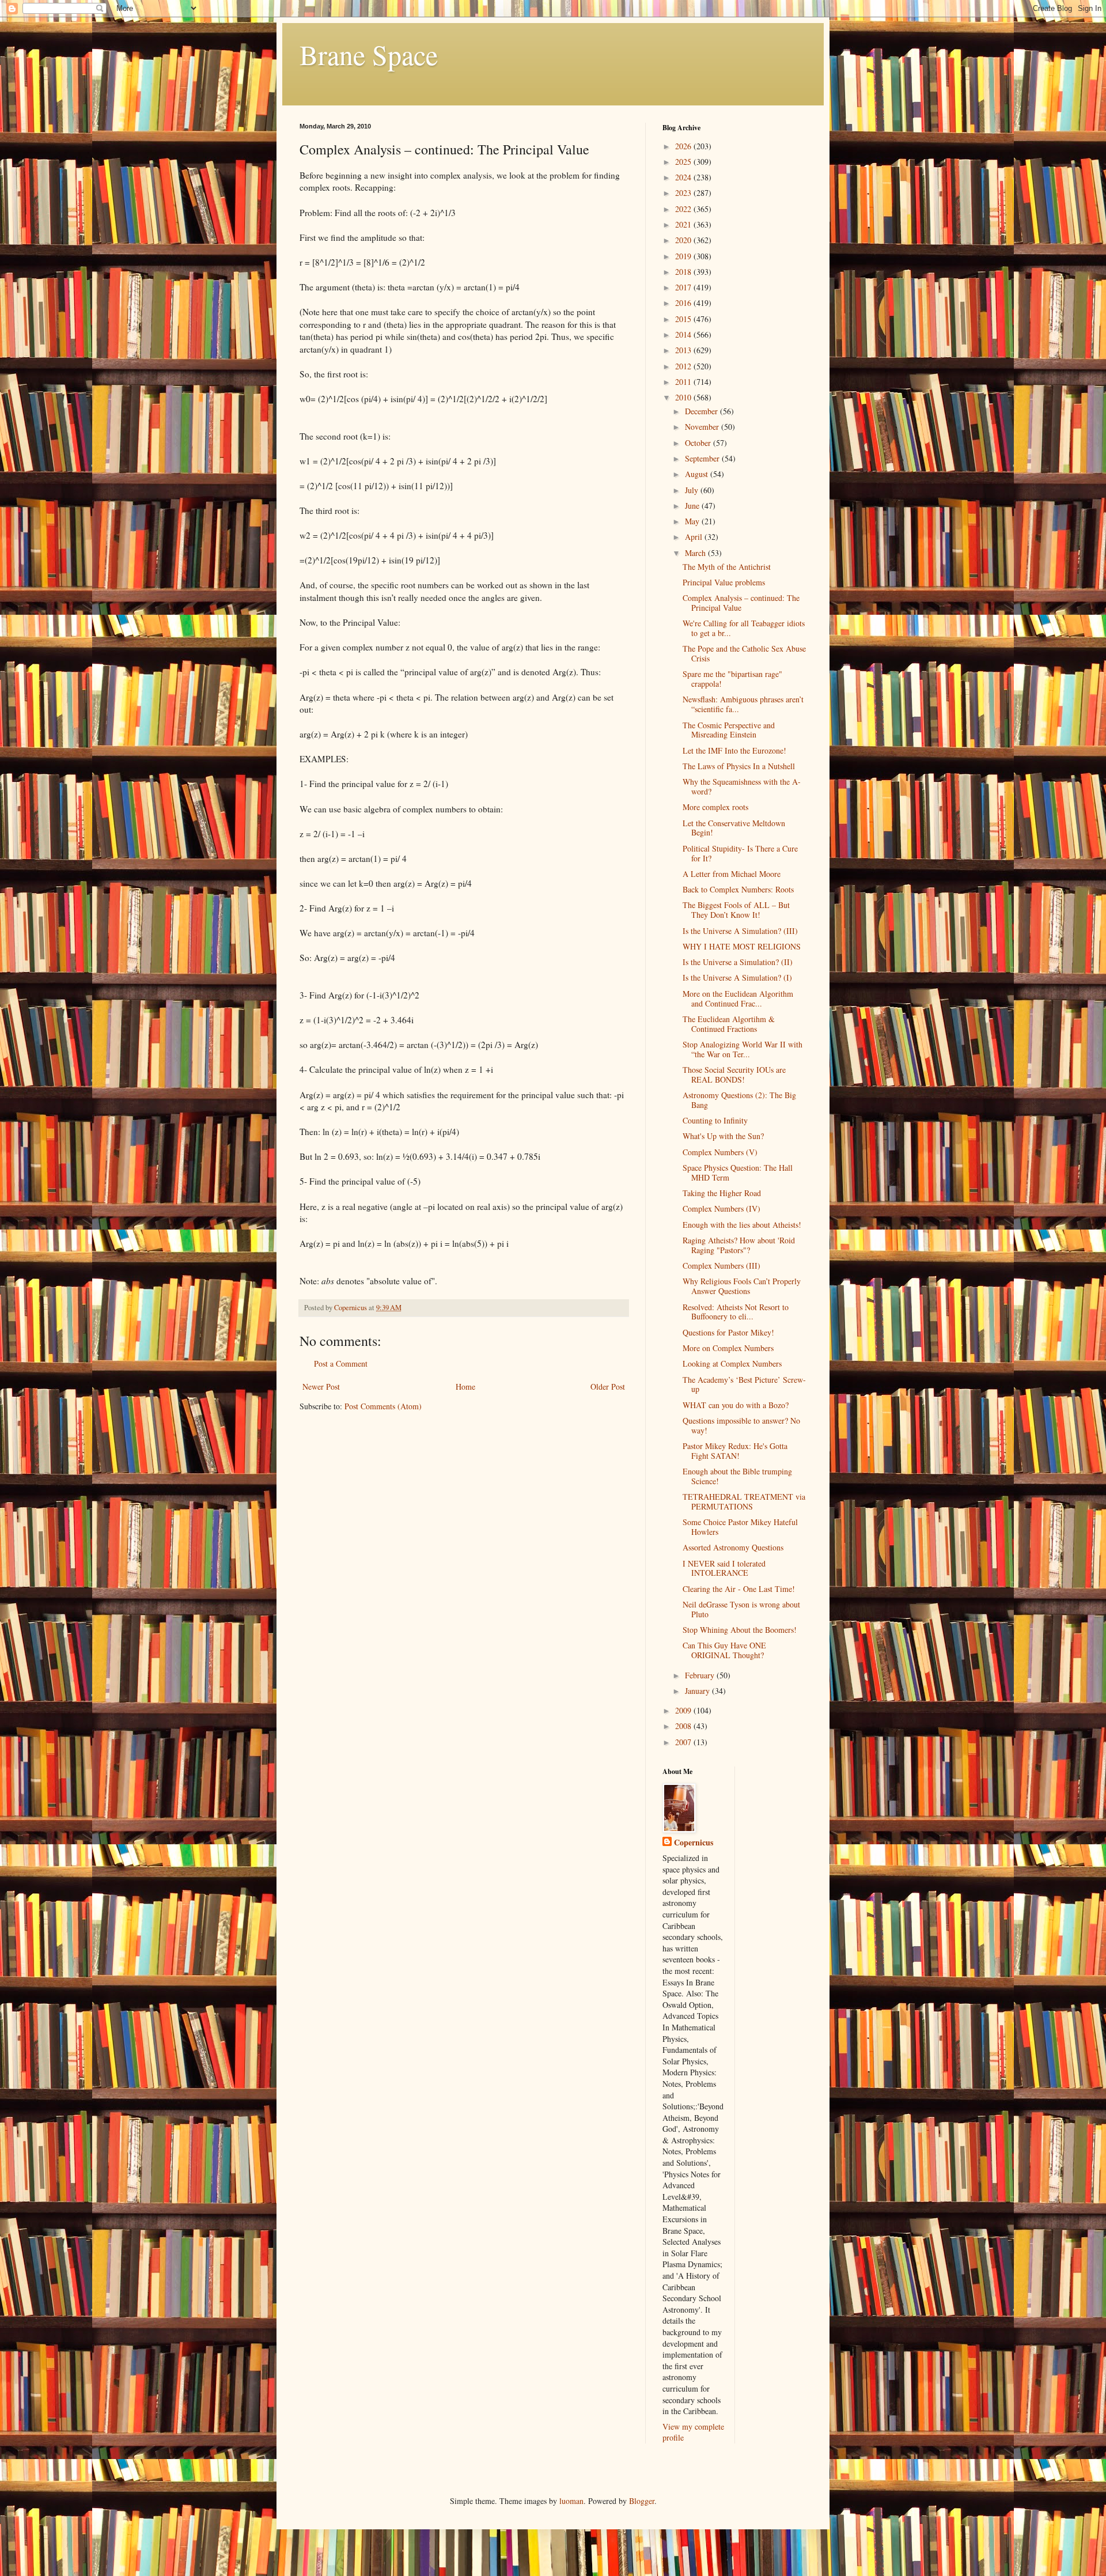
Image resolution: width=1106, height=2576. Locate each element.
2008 (684, 1726)
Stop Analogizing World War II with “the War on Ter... (743, 1049)
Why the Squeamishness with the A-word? (742, 786)
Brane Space (369, 54)
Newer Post (321, 1387)
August (698, 474)
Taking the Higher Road (722, 1193)
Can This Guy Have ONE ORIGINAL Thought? (724, 1650)
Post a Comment (341, 1363)
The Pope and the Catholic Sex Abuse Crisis (744, 653)
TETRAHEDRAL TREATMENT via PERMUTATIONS (744, 1501)
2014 (684, 334)
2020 (684, 240)
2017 (684, 287)
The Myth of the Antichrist (727, 567)
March (696, 553)
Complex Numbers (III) (721, 1266)
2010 (684, 397)
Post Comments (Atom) (383, 1406)
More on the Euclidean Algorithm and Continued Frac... (738, 998)
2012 (684, 366)
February (701, 1675)
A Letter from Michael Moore (732, 874)
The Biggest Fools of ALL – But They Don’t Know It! (736, 910)
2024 (684, 177)
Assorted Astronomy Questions (733, 1547)
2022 (684, 209)
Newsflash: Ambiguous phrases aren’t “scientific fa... (743, 704)
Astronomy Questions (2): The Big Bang (739, 1100)
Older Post (608, 1387)
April (695, 537)
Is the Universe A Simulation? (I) (737, 977)
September (703, 458)
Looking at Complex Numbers (732, 1363)
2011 (684, 382)
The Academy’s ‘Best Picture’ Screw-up (744, 1385)
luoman (571, 2501)
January (698, 1691)
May (693, 521)
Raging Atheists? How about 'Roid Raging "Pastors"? (739, 1245)
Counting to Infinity (715, 1120)
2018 (684, 272)
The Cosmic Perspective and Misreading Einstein (729, 730)
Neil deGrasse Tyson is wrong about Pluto (741, 1609)
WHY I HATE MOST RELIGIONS (742, 946)
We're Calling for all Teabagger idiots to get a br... (744, 628)
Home (465, 1387)
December (702, 411)
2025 (684, 162)
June (693, 506)
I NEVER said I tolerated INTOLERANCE (724, 1568)
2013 (684, 350)
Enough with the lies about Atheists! (742, 1225)
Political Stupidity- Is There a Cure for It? (740, 853)
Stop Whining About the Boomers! (740, 1630)
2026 (684, 146)
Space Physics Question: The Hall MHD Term (738, 1172)
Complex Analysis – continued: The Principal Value (741, 603)
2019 (684, 256)
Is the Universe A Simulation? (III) (740, 931)
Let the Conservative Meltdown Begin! (734, 828)
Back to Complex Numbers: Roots (738, 889)
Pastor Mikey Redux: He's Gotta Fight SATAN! (735, 1451)
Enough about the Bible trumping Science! (737, 1476)
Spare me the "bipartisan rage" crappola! (732, 679)
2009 (684, 1710)
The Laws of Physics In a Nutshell (739, 766)
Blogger (642, 2501)
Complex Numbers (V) (720, 1152)
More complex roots (715, 807)
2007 (684, 1742)
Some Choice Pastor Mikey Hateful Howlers (740, 1527)
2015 (684, 319)
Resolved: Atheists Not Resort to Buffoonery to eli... (736, 1312)
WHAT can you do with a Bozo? (736, 1405)
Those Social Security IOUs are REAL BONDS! (734, 1075)
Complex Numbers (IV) (721, 1208)
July (693, 490)
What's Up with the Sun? (723, 1136)
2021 (684, 224)
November (703, 427)
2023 (684, 193)
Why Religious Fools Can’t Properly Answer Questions (742, 1286)
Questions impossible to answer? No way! (741, 1425)
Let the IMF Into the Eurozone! (734, 750)
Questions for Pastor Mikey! (728, 1332)
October (699, 443)
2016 (684, 303)
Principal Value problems (724, 582)
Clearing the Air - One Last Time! (739, 1589)
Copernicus (694, 1843)
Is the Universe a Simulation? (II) (738, 962)
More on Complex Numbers (728, 1348)
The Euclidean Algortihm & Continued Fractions (729, 1024)
